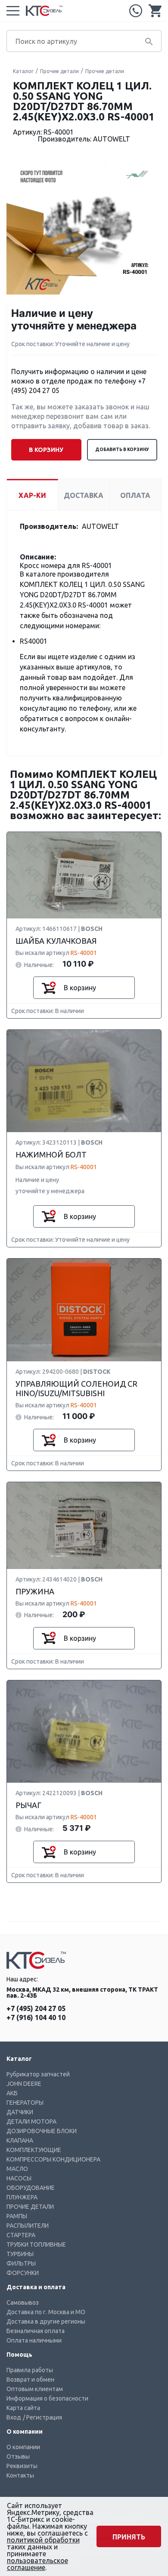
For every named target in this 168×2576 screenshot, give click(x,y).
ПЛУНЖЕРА (22, 2197)
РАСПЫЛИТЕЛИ (28, 2226)
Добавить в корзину (122, 450)
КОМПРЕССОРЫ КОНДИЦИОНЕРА (53, 2159)
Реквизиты (22, 2466)
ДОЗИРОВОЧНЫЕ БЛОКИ (42, 2131)
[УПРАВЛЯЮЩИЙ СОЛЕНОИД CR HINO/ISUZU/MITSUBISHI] (84, 1310)
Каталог (23, 71)
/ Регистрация (42, 2417)
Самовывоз (23, 2303)
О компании (23, 2447)
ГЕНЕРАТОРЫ (25, 2103)
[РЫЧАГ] (84, 1732)
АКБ (12, 2093)
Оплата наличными (34, 2340)
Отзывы (18, 2456)
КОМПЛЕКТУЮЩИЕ (34, 2150)
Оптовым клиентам (35, 2389)
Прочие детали (59, 71)
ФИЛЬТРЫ (21, 2263)
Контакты (20, 2475)
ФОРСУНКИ (23, 2273)
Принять (129, 2537)
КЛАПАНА (20, 2140)
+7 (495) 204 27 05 (136, 11)
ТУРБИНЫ (20, 2254)
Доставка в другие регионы (46, 2321)
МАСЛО (17, 2169)
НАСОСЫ (19, 2178)
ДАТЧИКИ (20, 2112)
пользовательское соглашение (37, 2564)
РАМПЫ (17, 2216)
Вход (14, 2417)
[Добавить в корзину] (49, 988)
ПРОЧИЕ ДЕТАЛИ (30, 2207)
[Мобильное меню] (13, 11)
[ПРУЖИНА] (84, 1526)
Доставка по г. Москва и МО (46, 2312)
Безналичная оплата (36, 2331)
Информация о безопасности (47, 2398)
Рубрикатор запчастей (38, 2074)
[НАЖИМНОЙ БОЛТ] (84, 1081)
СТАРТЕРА (21, 2235)
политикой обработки (43, 2540)
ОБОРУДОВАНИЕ (31, 2188)
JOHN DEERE (24, 2084)
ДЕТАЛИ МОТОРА (31, 2122)
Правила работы (30, 2370)
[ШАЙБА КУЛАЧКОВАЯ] (84, 876)
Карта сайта (23, 2408)
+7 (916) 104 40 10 (36, 2017)
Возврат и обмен (30, 2379)
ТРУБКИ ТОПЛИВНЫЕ (36, 2244)
